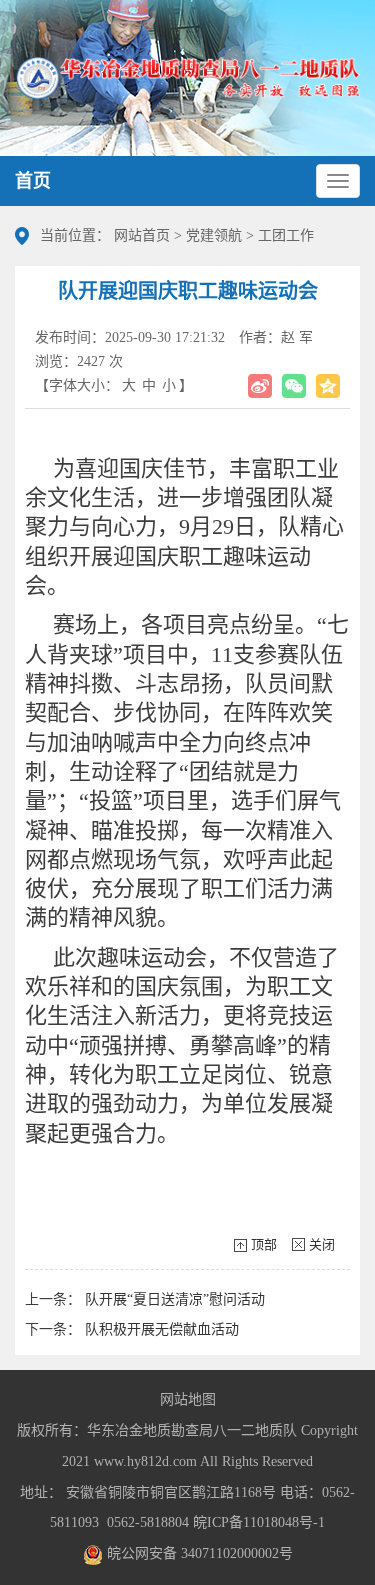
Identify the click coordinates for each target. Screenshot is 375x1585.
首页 (33, 181)
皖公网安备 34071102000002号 (198, 1553)
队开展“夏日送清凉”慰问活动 (175, 1299)
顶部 (264, 1244)
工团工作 (286, 235)
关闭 (322, 1244)
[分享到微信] (294, 386)
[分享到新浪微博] (260, 386)
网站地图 (188, 1399)
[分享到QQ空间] (328, 386)
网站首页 (142, 235)
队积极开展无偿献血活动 (162, 1329)
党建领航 (214, 235)
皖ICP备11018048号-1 (259, 1522)
